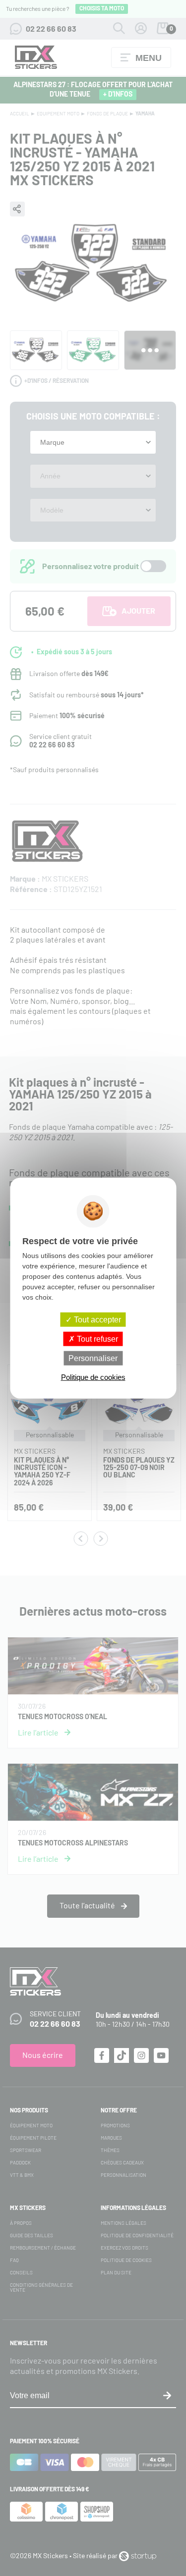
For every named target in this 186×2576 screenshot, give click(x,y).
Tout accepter (96, 1319)
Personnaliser (93, 1358)
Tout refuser (96, 1339)
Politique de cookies (93, 1377)
